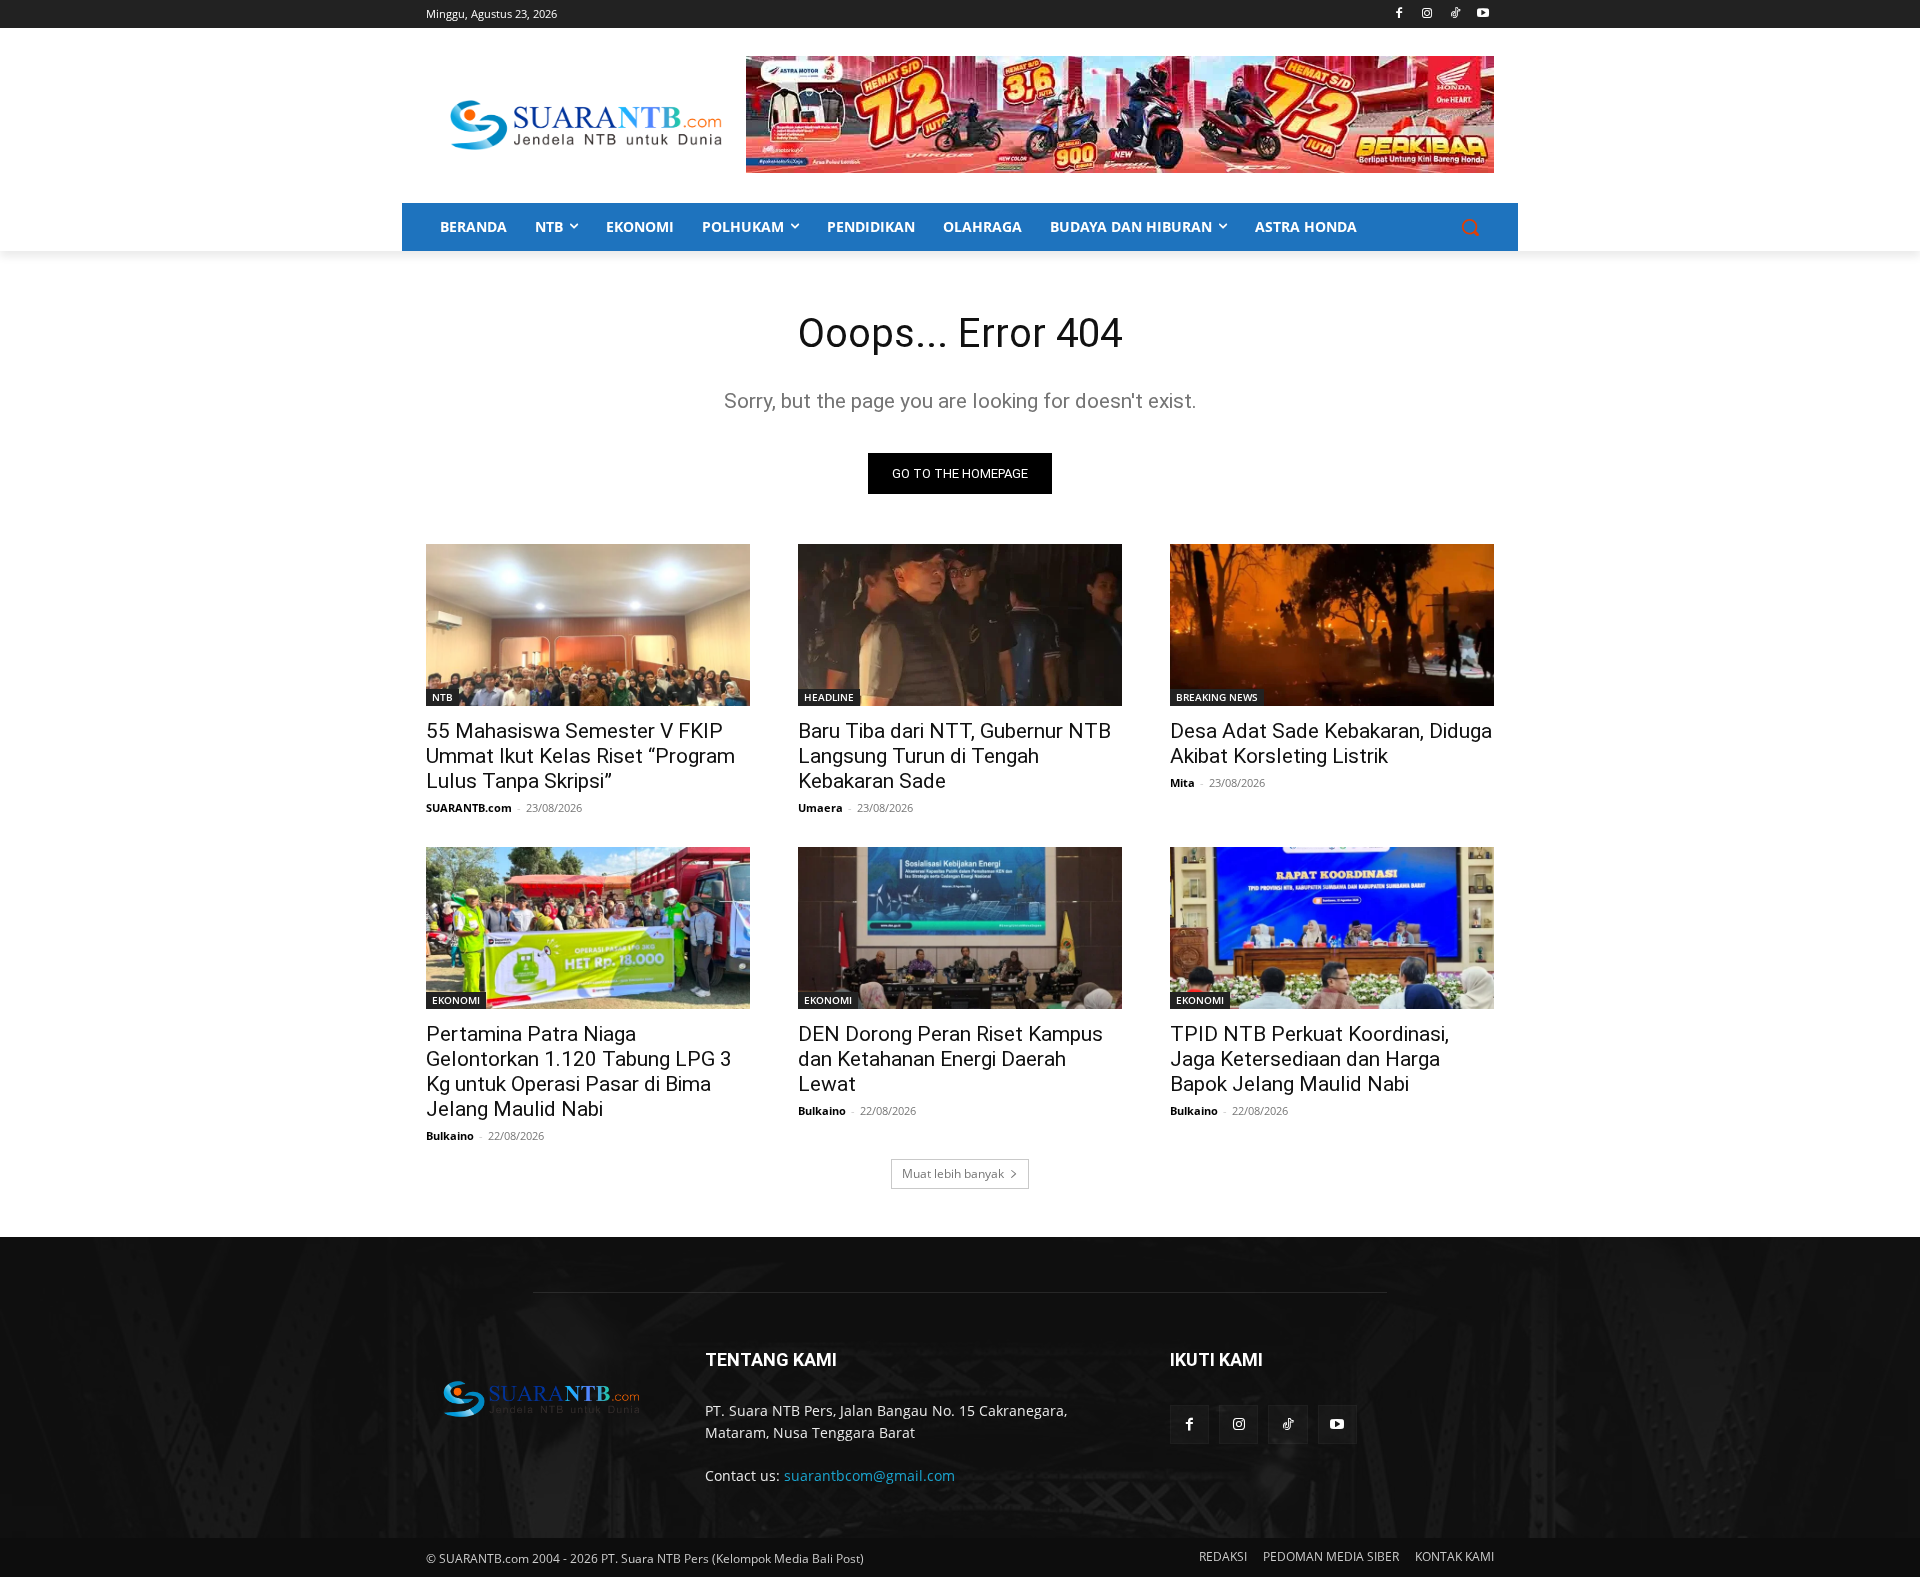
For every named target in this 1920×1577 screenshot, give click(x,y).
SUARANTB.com (469, 807)
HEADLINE (829, 697)
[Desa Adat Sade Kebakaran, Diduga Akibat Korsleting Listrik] (1332, 625)
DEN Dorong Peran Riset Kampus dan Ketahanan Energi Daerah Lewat (950, 1059)
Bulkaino (450, 1135)
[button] (1470, 227)
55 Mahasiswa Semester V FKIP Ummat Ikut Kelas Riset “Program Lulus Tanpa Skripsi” (580, 756)
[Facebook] (1399, 14)
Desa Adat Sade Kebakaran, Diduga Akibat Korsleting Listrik (1331, 743)
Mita (1182, 782)
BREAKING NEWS (1217, 697)
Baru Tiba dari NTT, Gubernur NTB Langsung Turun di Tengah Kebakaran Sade (954, 756)
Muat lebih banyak (953, 1173)
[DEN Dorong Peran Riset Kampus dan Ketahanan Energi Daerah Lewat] (960, 928)
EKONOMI (456, 1000)
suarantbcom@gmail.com (869, 1475)
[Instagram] (1427, 14)
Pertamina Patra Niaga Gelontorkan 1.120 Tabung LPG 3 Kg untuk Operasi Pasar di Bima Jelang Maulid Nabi (579, 1071)
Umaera (820, 807)
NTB (442, 697)
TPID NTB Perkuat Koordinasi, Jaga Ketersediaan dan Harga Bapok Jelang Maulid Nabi (1309, 1059)
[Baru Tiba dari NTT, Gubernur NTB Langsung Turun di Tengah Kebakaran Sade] (960, 625)
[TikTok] (1454, 14)
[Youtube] (1482, 14)
